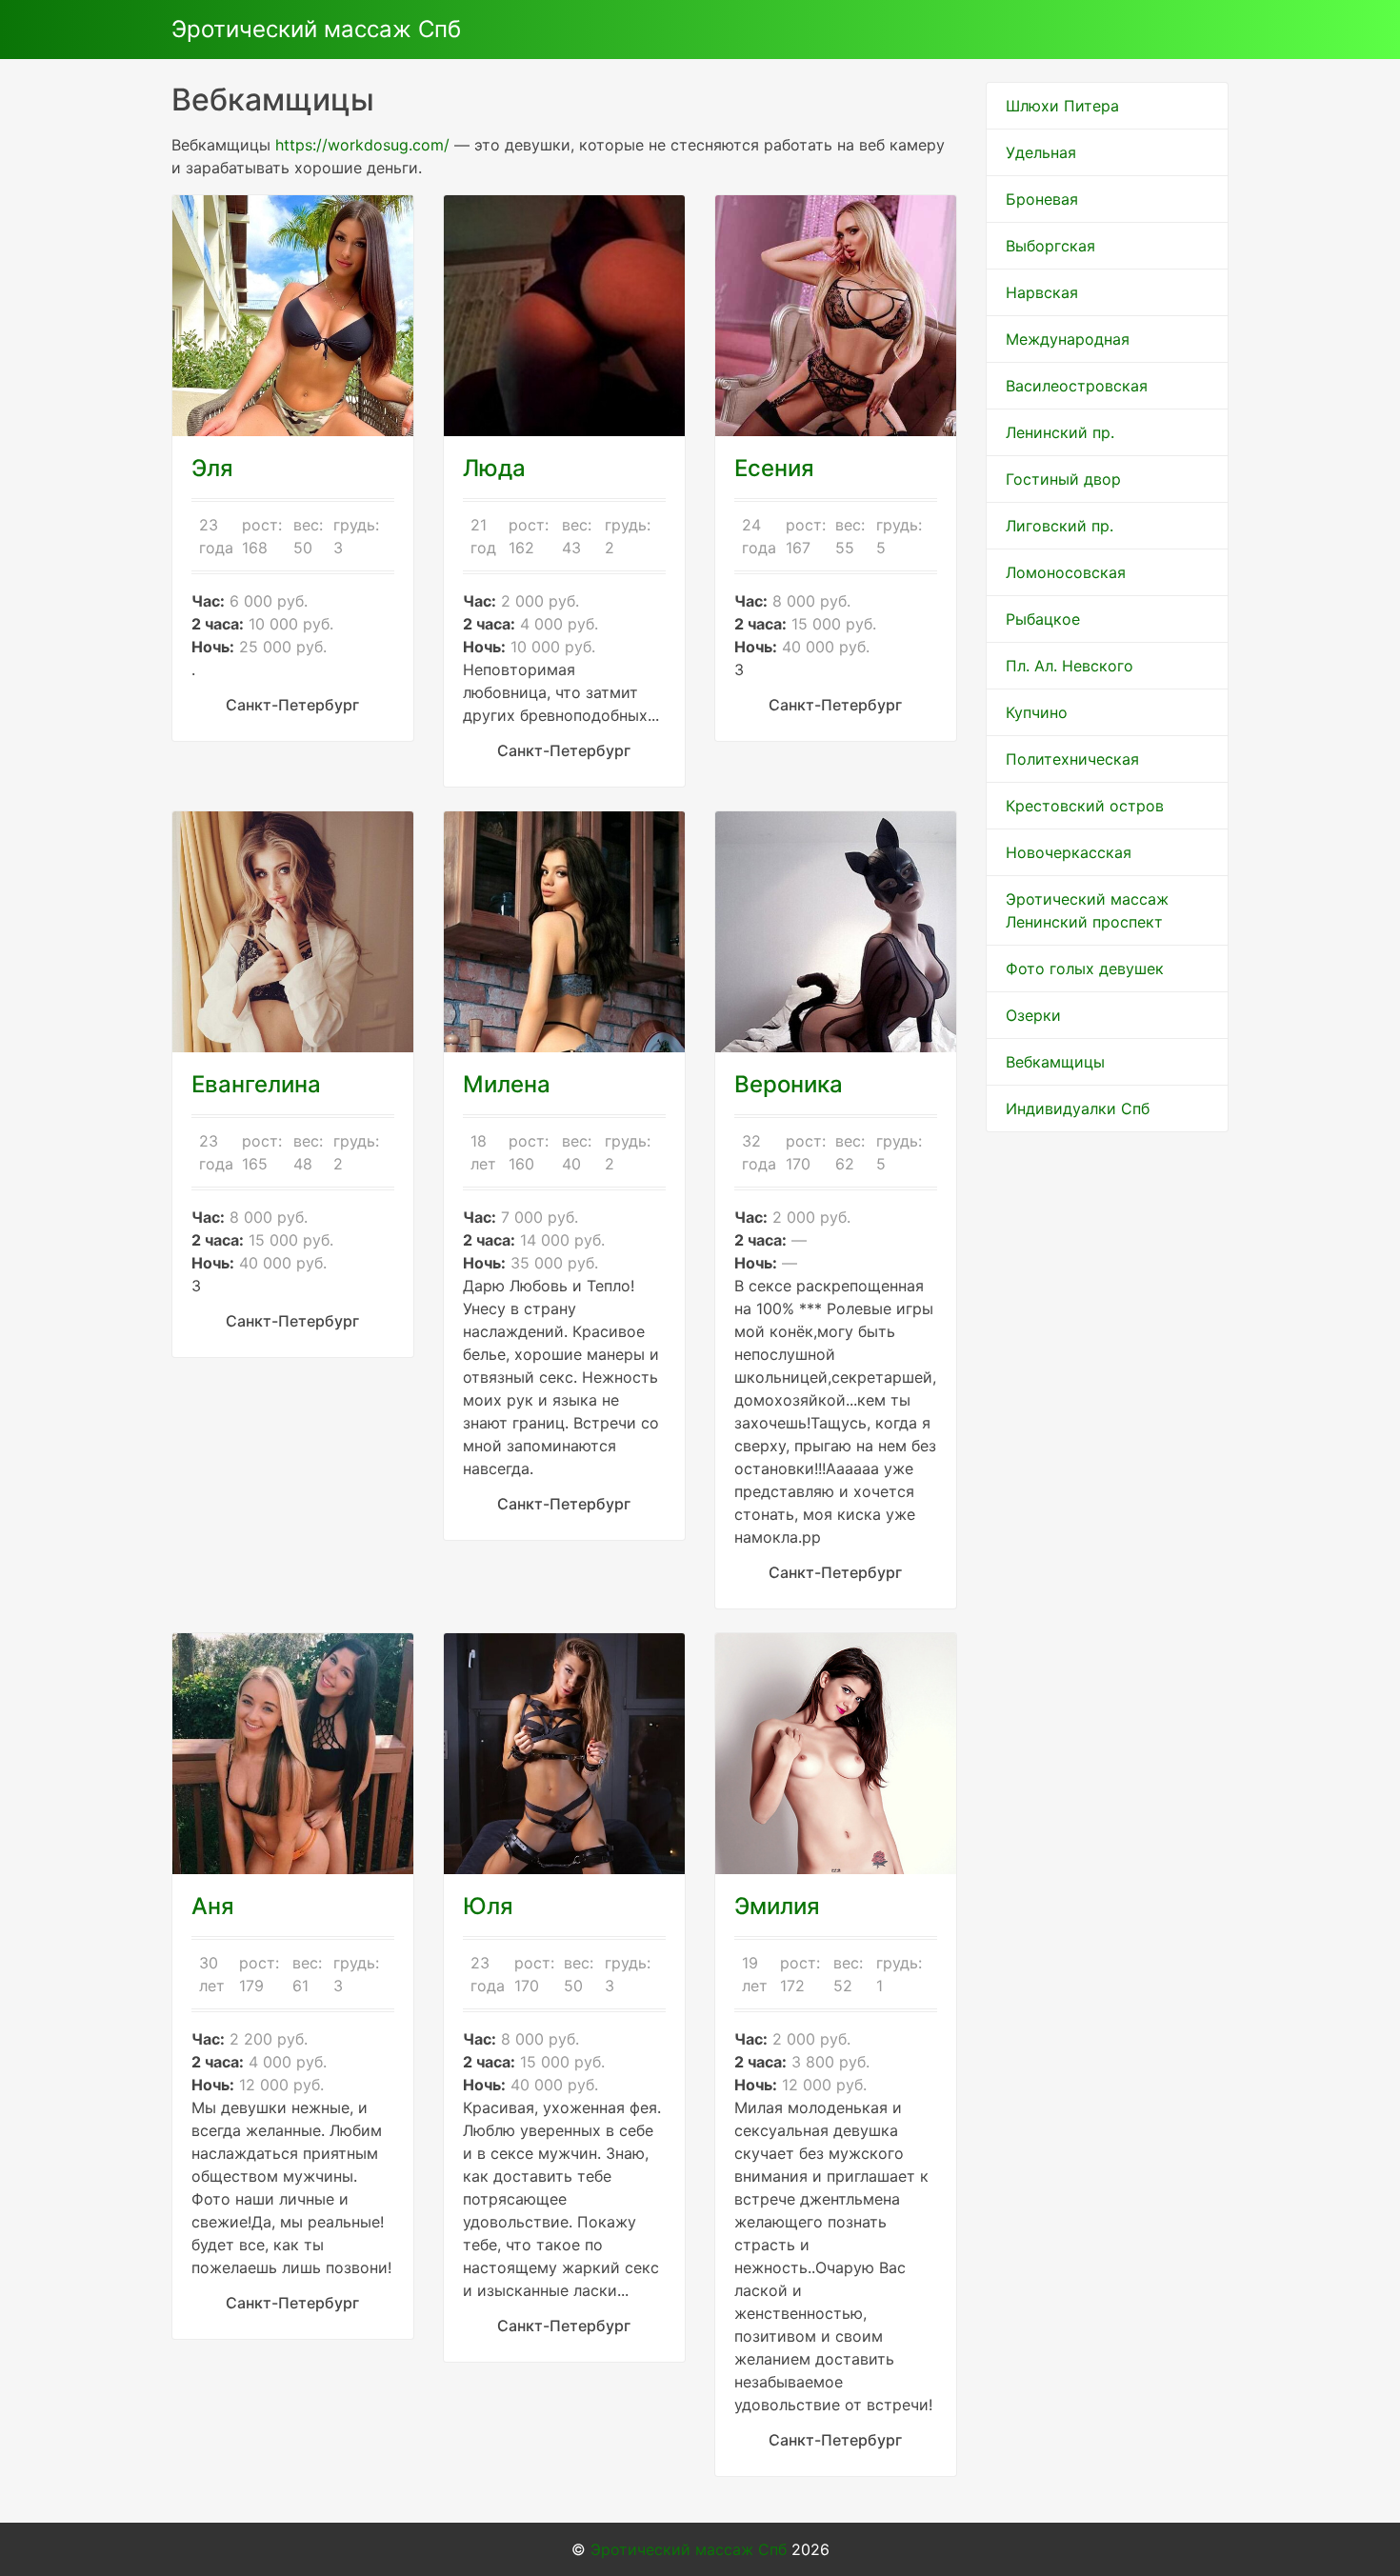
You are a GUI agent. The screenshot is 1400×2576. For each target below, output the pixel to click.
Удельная (1041, 152)
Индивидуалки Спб (1078, 1108)
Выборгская (1050, 246)
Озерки (1033, 1015)
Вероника (789, 1084)
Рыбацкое (1043, 619)
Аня (213, 1906)
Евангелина (256, 1084)
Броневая (1042, 199)
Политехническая (1072, 759)
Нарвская (1042, 292)
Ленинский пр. (1060, 432)
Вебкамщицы (1055, 1062)
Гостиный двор (1063, 479)
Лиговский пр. (1060, 526)
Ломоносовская (1066, 572)
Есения (774, 468)
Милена (507, 1084)
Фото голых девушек (1085, 968)
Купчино (1037, 712)
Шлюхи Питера (1062, 106)
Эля (212, 468)
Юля (488, 1906)
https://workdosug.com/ (362, 145)
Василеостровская (1077, 386)
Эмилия (777, 1906)
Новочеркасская (1069, 852)
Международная (1068, 339)
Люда (494, 468)
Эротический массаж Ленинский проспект (1087, 910)
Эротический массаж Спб (316, 29)
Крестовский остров (1085, 806)
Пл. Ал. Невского (1070, 666)
